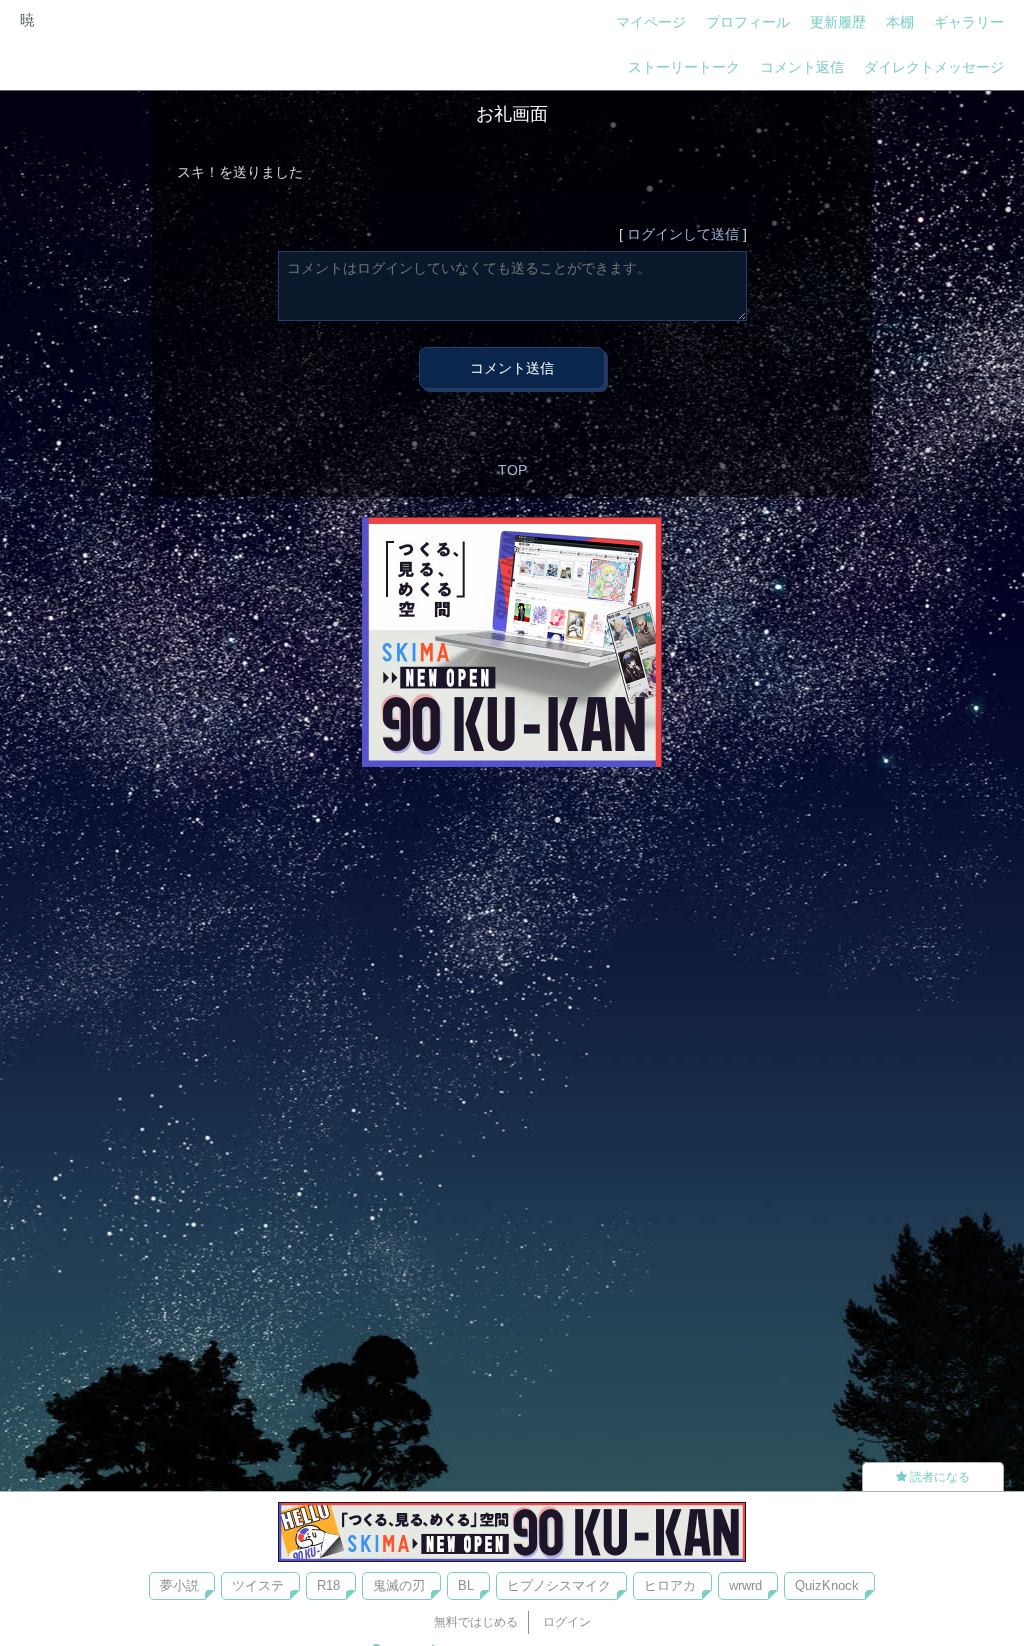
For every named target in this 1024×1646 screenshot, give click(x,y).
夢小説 (179, 1585)
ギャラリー (969, 22)
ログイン (567, 1622)
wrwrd (745, 1585)
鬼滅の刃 (399, 1585)
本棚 (900, 22)
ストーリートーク (684, 67)
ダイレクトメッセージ (934, 67)
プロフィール (748, 22)
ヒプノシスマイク (559, 1585)
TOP (512, 470)
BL (466, 1585)
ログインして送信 (683, 234)
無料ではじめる (476, 1622)
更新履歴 (838, 22)
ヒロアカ (670, 1585)
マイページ (651, 22)
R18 (328, 1585)
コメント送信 (512, 368)
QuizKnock (827, 1585)
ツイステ (258, 1585)
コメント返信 (802, 67)
